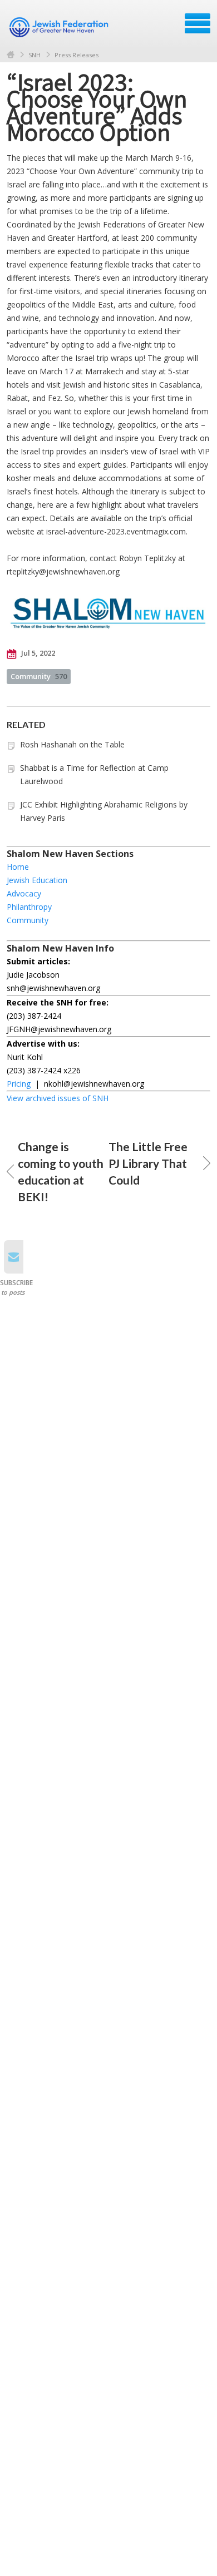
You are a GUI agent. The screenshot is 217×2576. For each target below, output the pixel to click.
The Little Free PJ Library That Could (148, 1163)
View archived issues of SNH (58, 1098)
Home (11, 55)
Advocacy (24, 893)
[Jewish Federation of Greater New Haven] (60, 27)
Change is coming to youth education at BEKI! (61, 1171)
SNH (34, 55)
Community (39, 676)
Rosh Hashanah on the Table (72, 744)
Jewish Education (37, 880)
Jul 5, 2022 (37, 653)
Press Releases (77, 55)
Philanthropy (29, 907)
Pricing (19, 1084)
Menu (198, 23)
